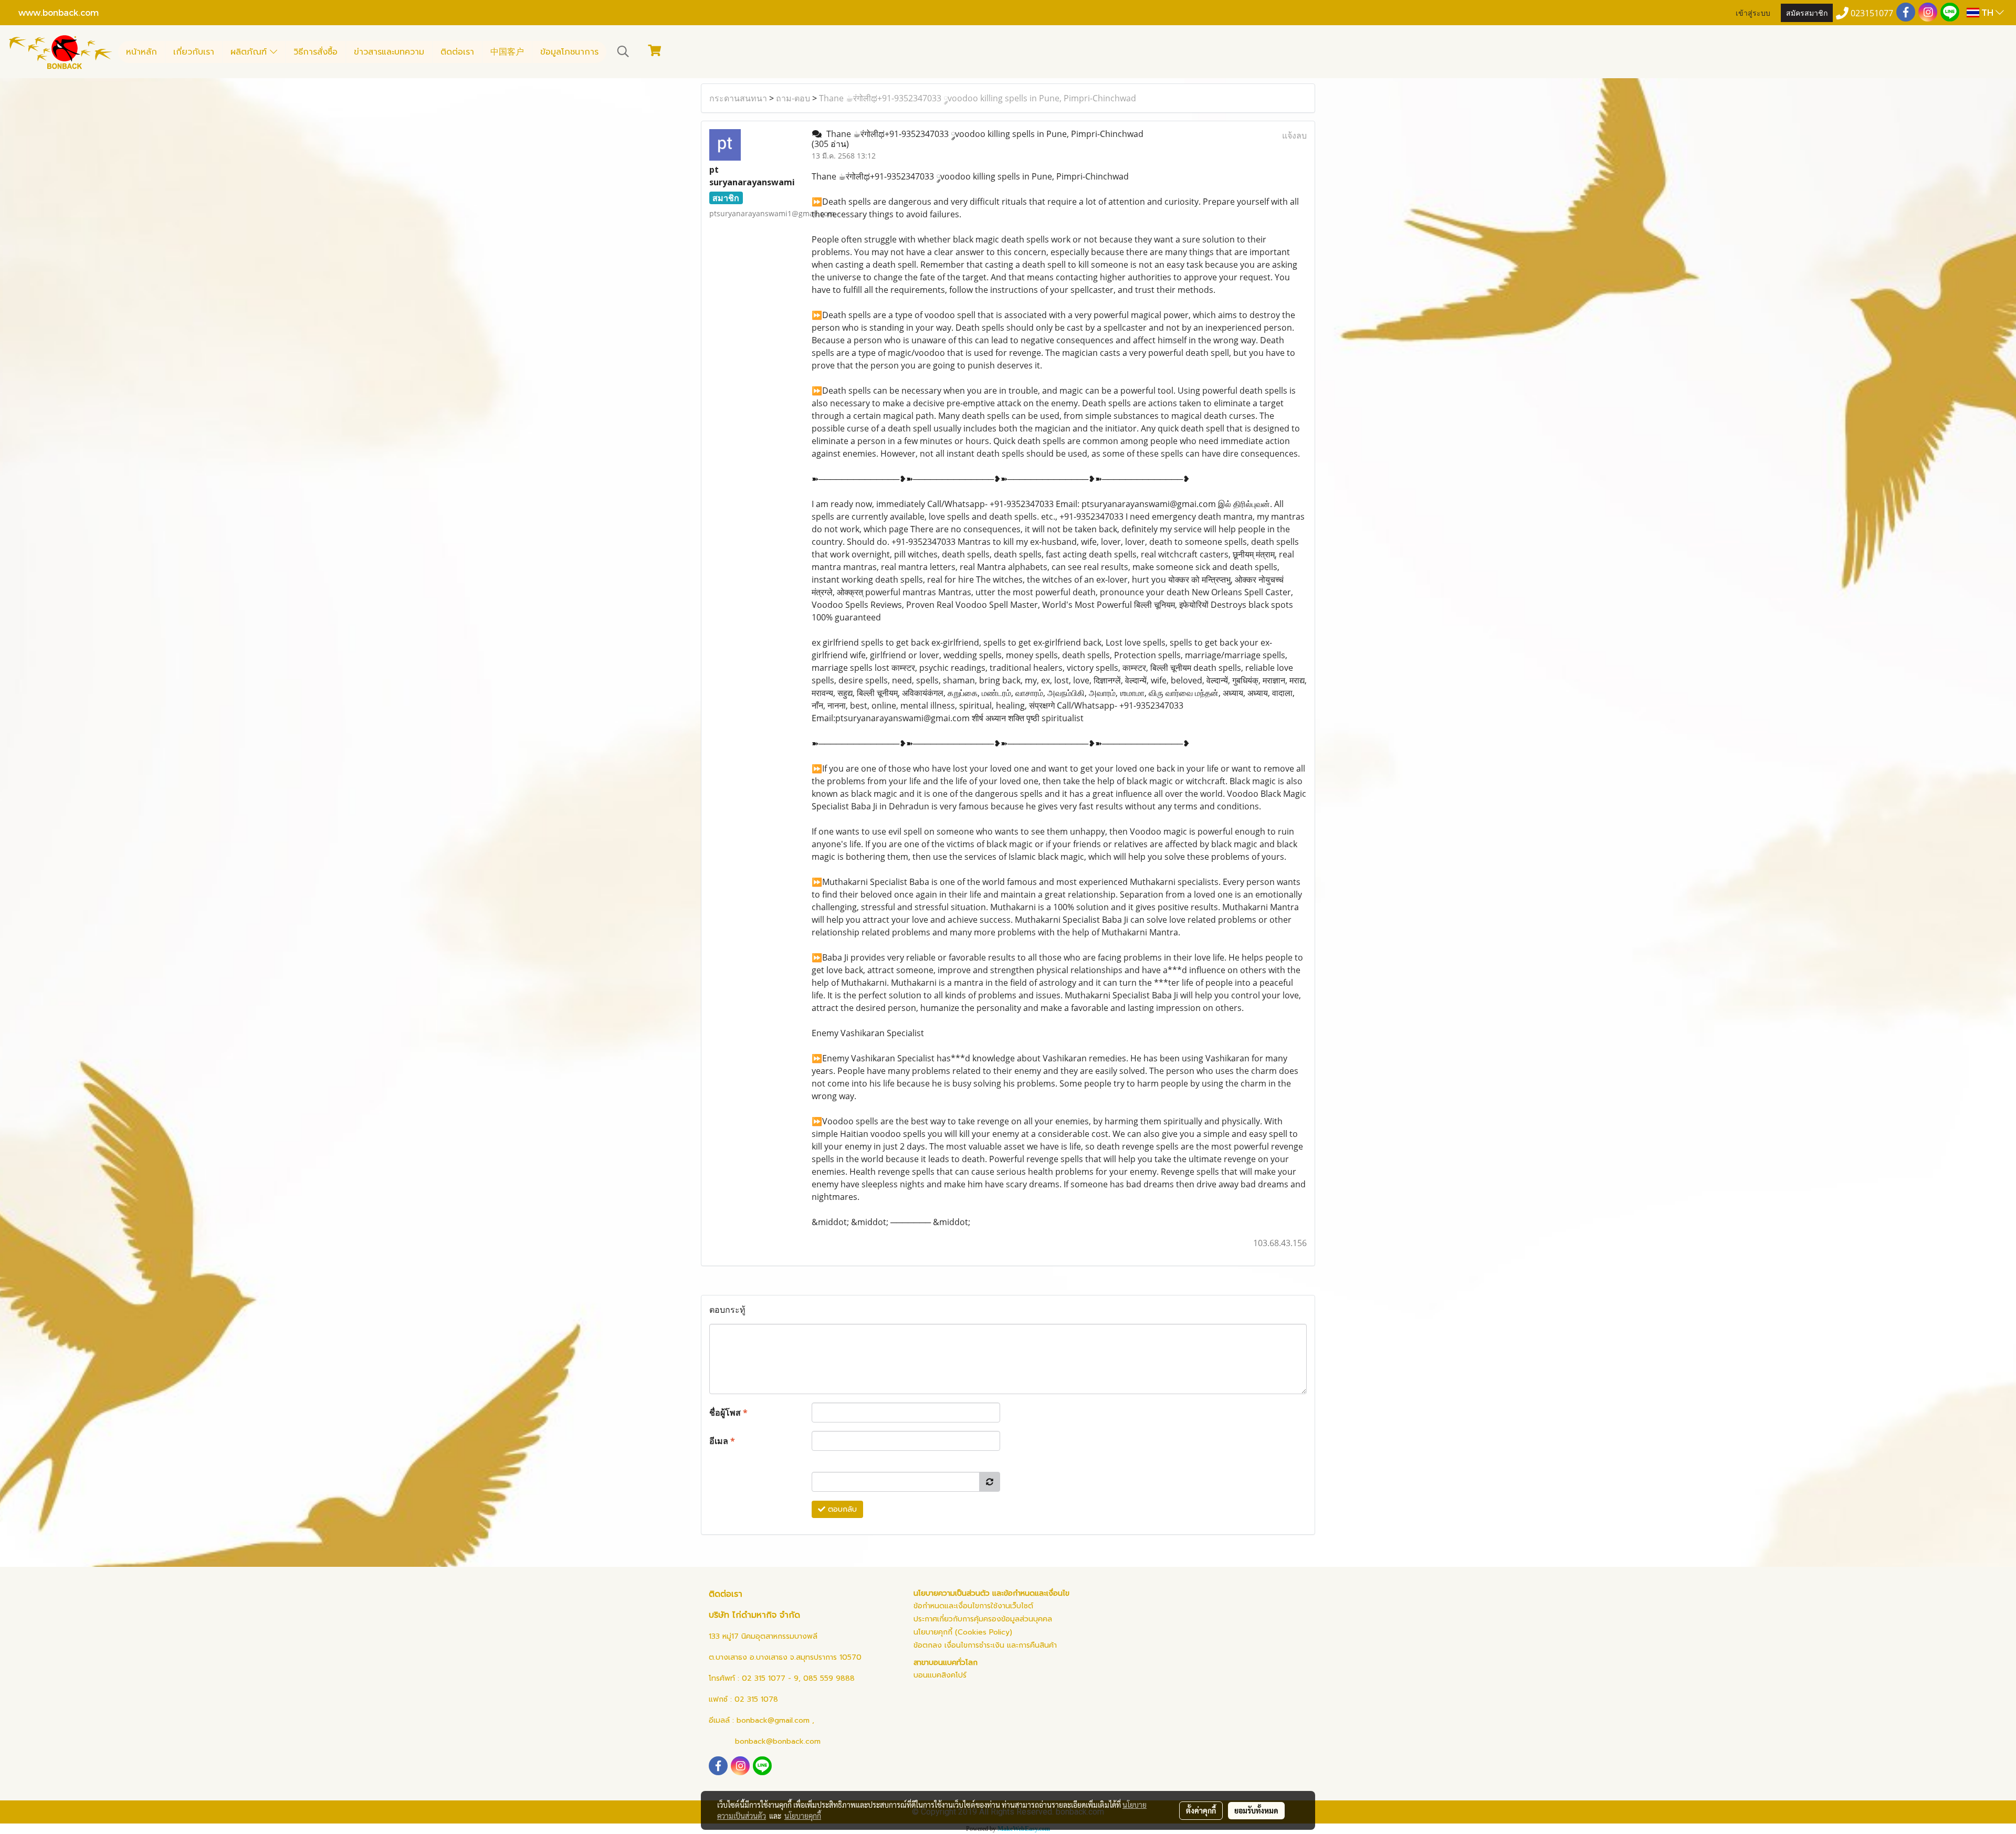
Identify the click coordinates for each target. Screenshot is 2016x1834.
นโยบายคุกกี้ (803, 1816)
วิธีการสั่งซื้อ (316, 52)
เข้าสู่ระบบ (1753, 12)
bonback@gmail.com (773, 1720)
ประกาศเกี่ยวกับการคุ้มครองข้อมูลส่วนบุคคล (983, 1619)
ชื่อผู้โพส (728, 1413)
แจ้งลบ (1294, 135)
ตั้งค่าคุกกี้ (1201, 1810)
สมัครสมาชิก (1807, 12)
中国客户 (507, 52)
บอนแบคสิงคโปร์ (940, 1675)
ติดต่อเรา (457, 52)
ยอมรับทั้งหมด (1256, 1810)
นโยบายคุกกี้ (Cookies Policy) (963, 1632)
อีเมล (722, 1441)
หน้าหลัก (141, 52)
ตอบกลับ (841, 1509)
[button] (623, 51)
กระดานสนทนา (738, 98)
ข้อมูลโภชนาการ (569, 52)
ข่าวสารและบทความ (389, 52)
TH (1987, 12)
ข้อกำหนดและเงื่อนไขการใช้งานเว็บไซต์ (973, 1606)
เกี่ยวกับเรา (194, 52)
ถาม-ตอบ (793, 98)
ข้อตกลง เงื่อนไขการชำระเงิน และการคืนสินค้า (985, 1645)
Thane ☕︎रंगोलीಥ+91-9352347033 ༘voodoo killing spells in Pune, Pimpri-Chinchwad (978, 98)
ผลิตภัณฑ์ (250, 52)
